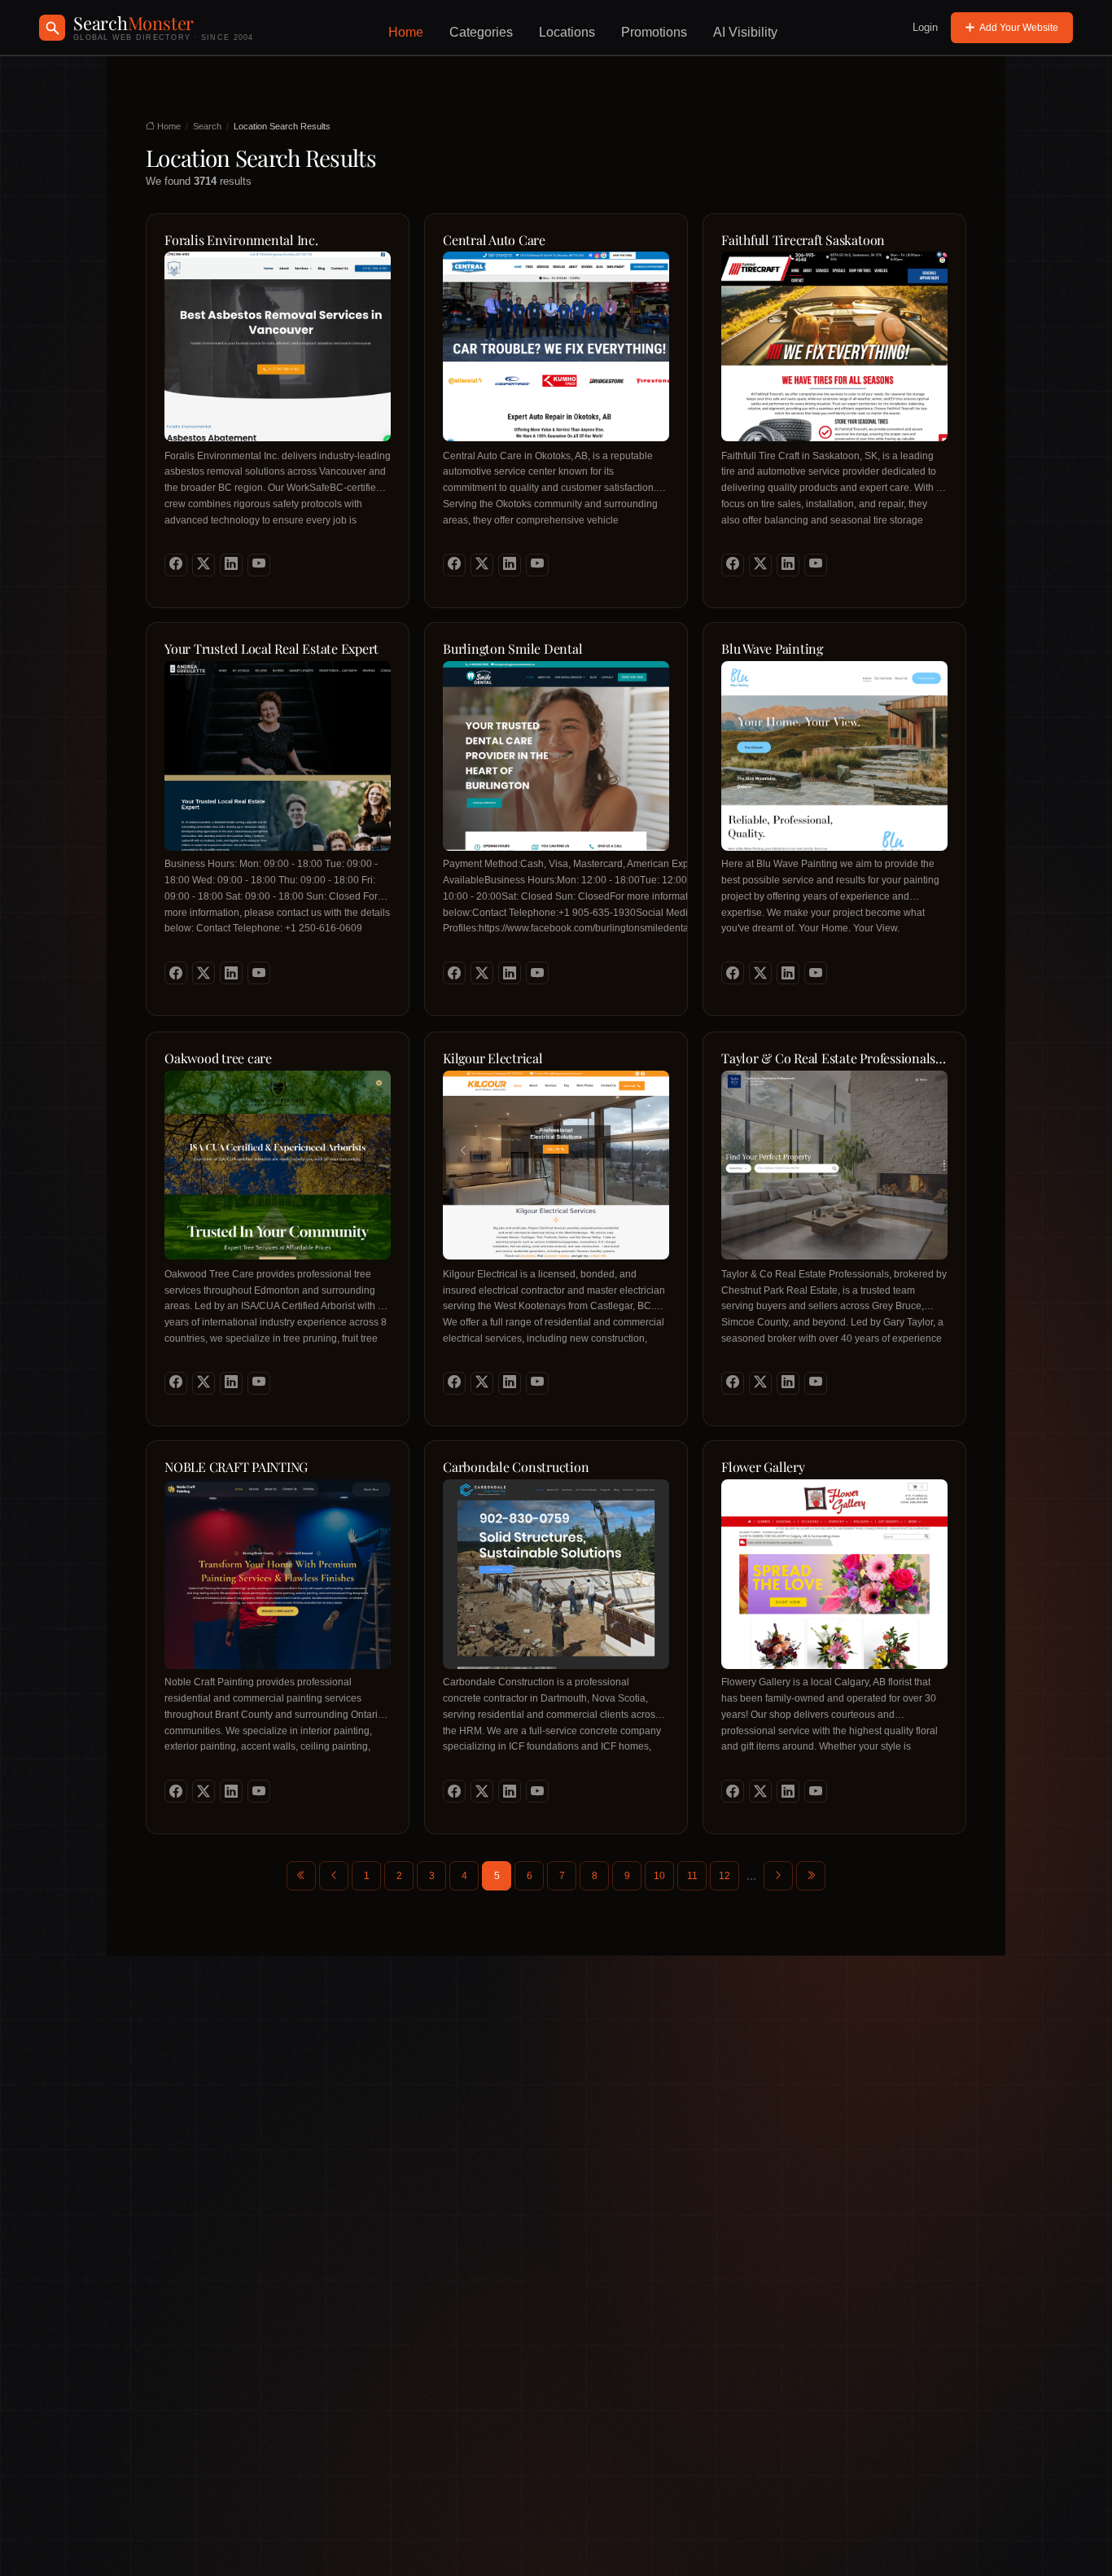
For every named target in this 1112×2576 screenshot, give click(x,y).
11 (692, 1876)
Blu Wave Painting (772, 649)
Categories (481, 32)
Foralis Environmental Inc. (241, 240)
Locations (567, 32)
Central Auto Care (494, 240)
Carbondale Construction (516, 1467)
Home (406, 32)
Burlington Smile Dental (512, 649)
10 (659, 1876)
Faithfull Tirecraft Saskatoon (803, 240)
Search (207, 126)
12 (725, 1876)
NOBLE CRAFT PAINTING (236, 1467)
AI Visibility (745, 32)
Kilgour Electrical (493, 1058)
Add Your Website (1019, 28)
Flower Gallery (763, 1467)
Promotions (654, 32)
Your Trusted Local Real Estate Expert (271, 649)
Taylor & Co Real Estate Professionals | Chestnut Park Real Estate (832, 1059)
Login (925, 27)
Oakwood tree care (218, 1058)
